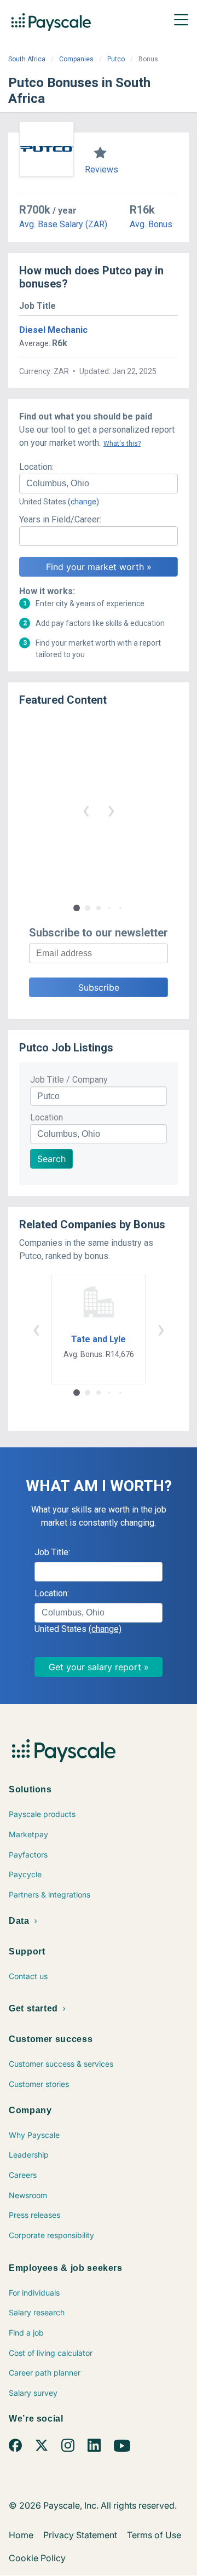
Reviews (102, 169)
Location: (36, 467)
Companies (76, 59)
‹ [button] (86, 810)
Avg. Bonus (151, 224)
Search (51, 1159)
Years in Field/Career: (60, 519)
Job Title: (52, 1552)
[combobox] (99, 484)
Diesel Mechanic (53, 330)
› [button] (111, 810)
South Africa (27, 59)
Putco (116, 59)
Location (47, 1117)
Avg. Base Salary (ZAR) (63, 224)
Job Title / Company (69, 1080)
